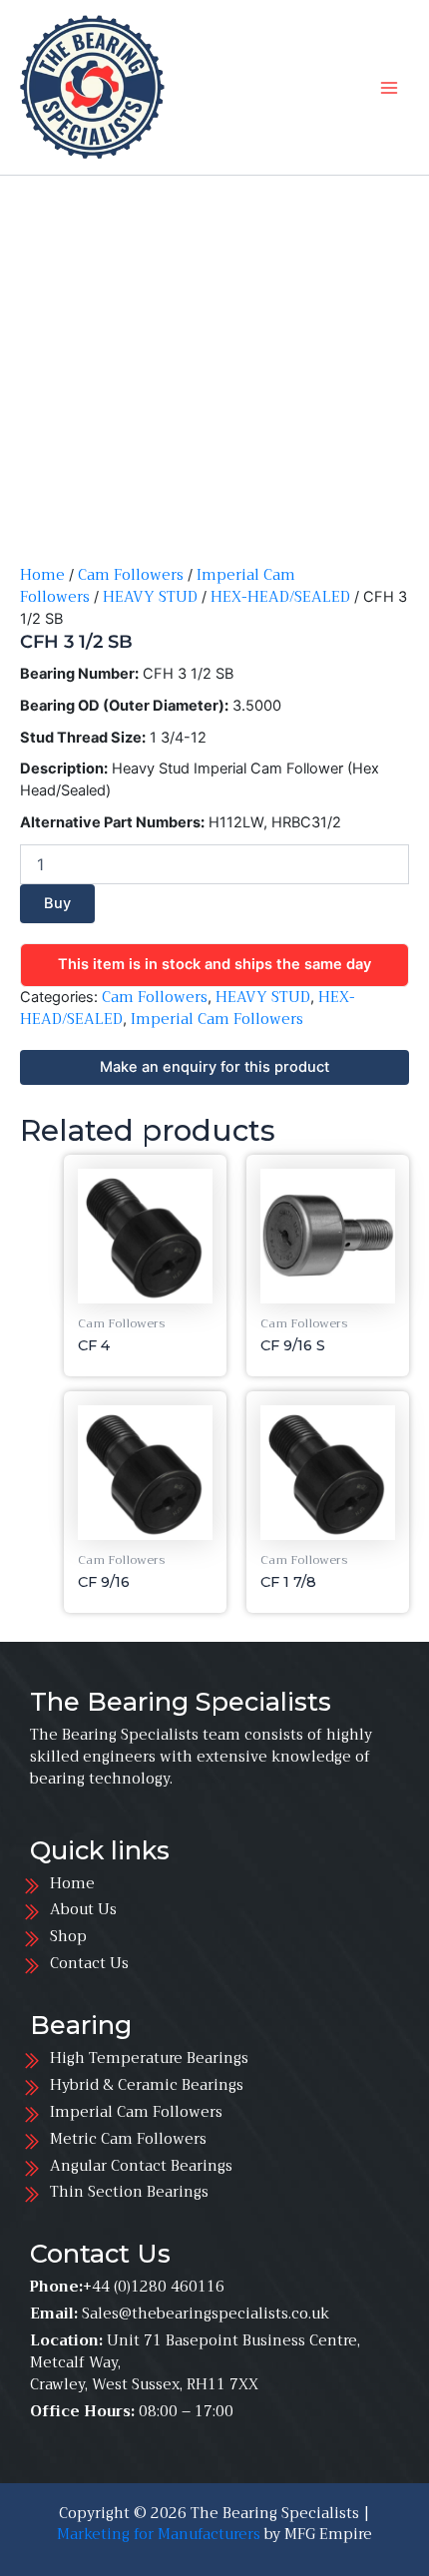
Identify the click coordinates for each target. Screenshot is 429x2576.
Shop (68, 1936)
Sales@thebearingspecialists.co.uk (206, 2314)
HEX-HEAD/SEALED (280, 597)
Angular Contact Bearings (141, 2166)
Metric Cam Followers (128, 2139)
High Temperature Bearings (153, 2058)
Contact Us (89, 1963)
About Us (83, 1909)
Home (42, 575)
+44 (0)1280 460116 (154, 2287)
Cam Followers (131, 575)
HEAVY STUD (150, 597)
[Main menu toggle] (389, 87)
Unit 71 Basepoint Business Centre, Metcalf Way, (195, 2351)
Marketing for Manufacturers (159, 2534)
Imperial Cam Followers (217, 1019)
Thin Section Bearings (129, 2192)
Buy (57, 903)
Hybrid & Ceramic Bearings (147, 2085)
